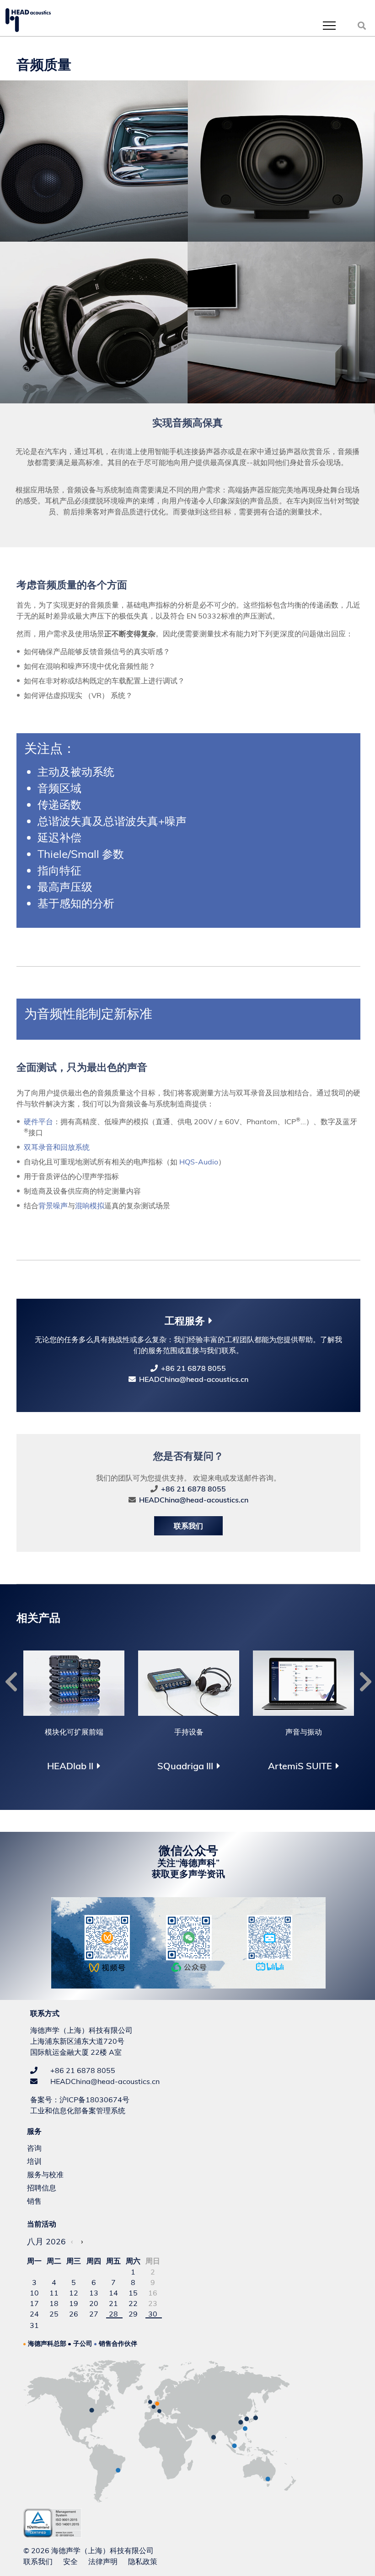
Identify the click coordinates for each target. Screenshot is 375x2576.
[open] (329, 25)
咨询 (34, 2148)
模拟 (97, 1206)
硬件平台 (38, 1121)
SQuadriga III (185, 1766)
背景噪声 (53, 1206)
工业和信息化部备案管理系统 (78, 2111)
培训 (34, 2161)
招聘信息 (42, 2188)
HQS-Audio (199, 1162)
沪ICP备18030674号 (94, 2100)
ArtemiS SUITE (300, 1766)
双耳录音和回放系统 (57, 1147)
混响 (82, 1206)
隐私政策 (143, 2561)
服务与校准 (45, 2174)
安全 (70, 2561)
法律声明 (103, 2561)
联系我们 (188, 1526)
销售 (34, 2201)
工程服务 (185, 1321)
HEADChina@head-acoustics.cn (194, 1379)
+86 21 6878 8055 (193, 1368)
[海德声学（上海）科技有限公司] (28, 20)
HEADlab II (70, 1766)
